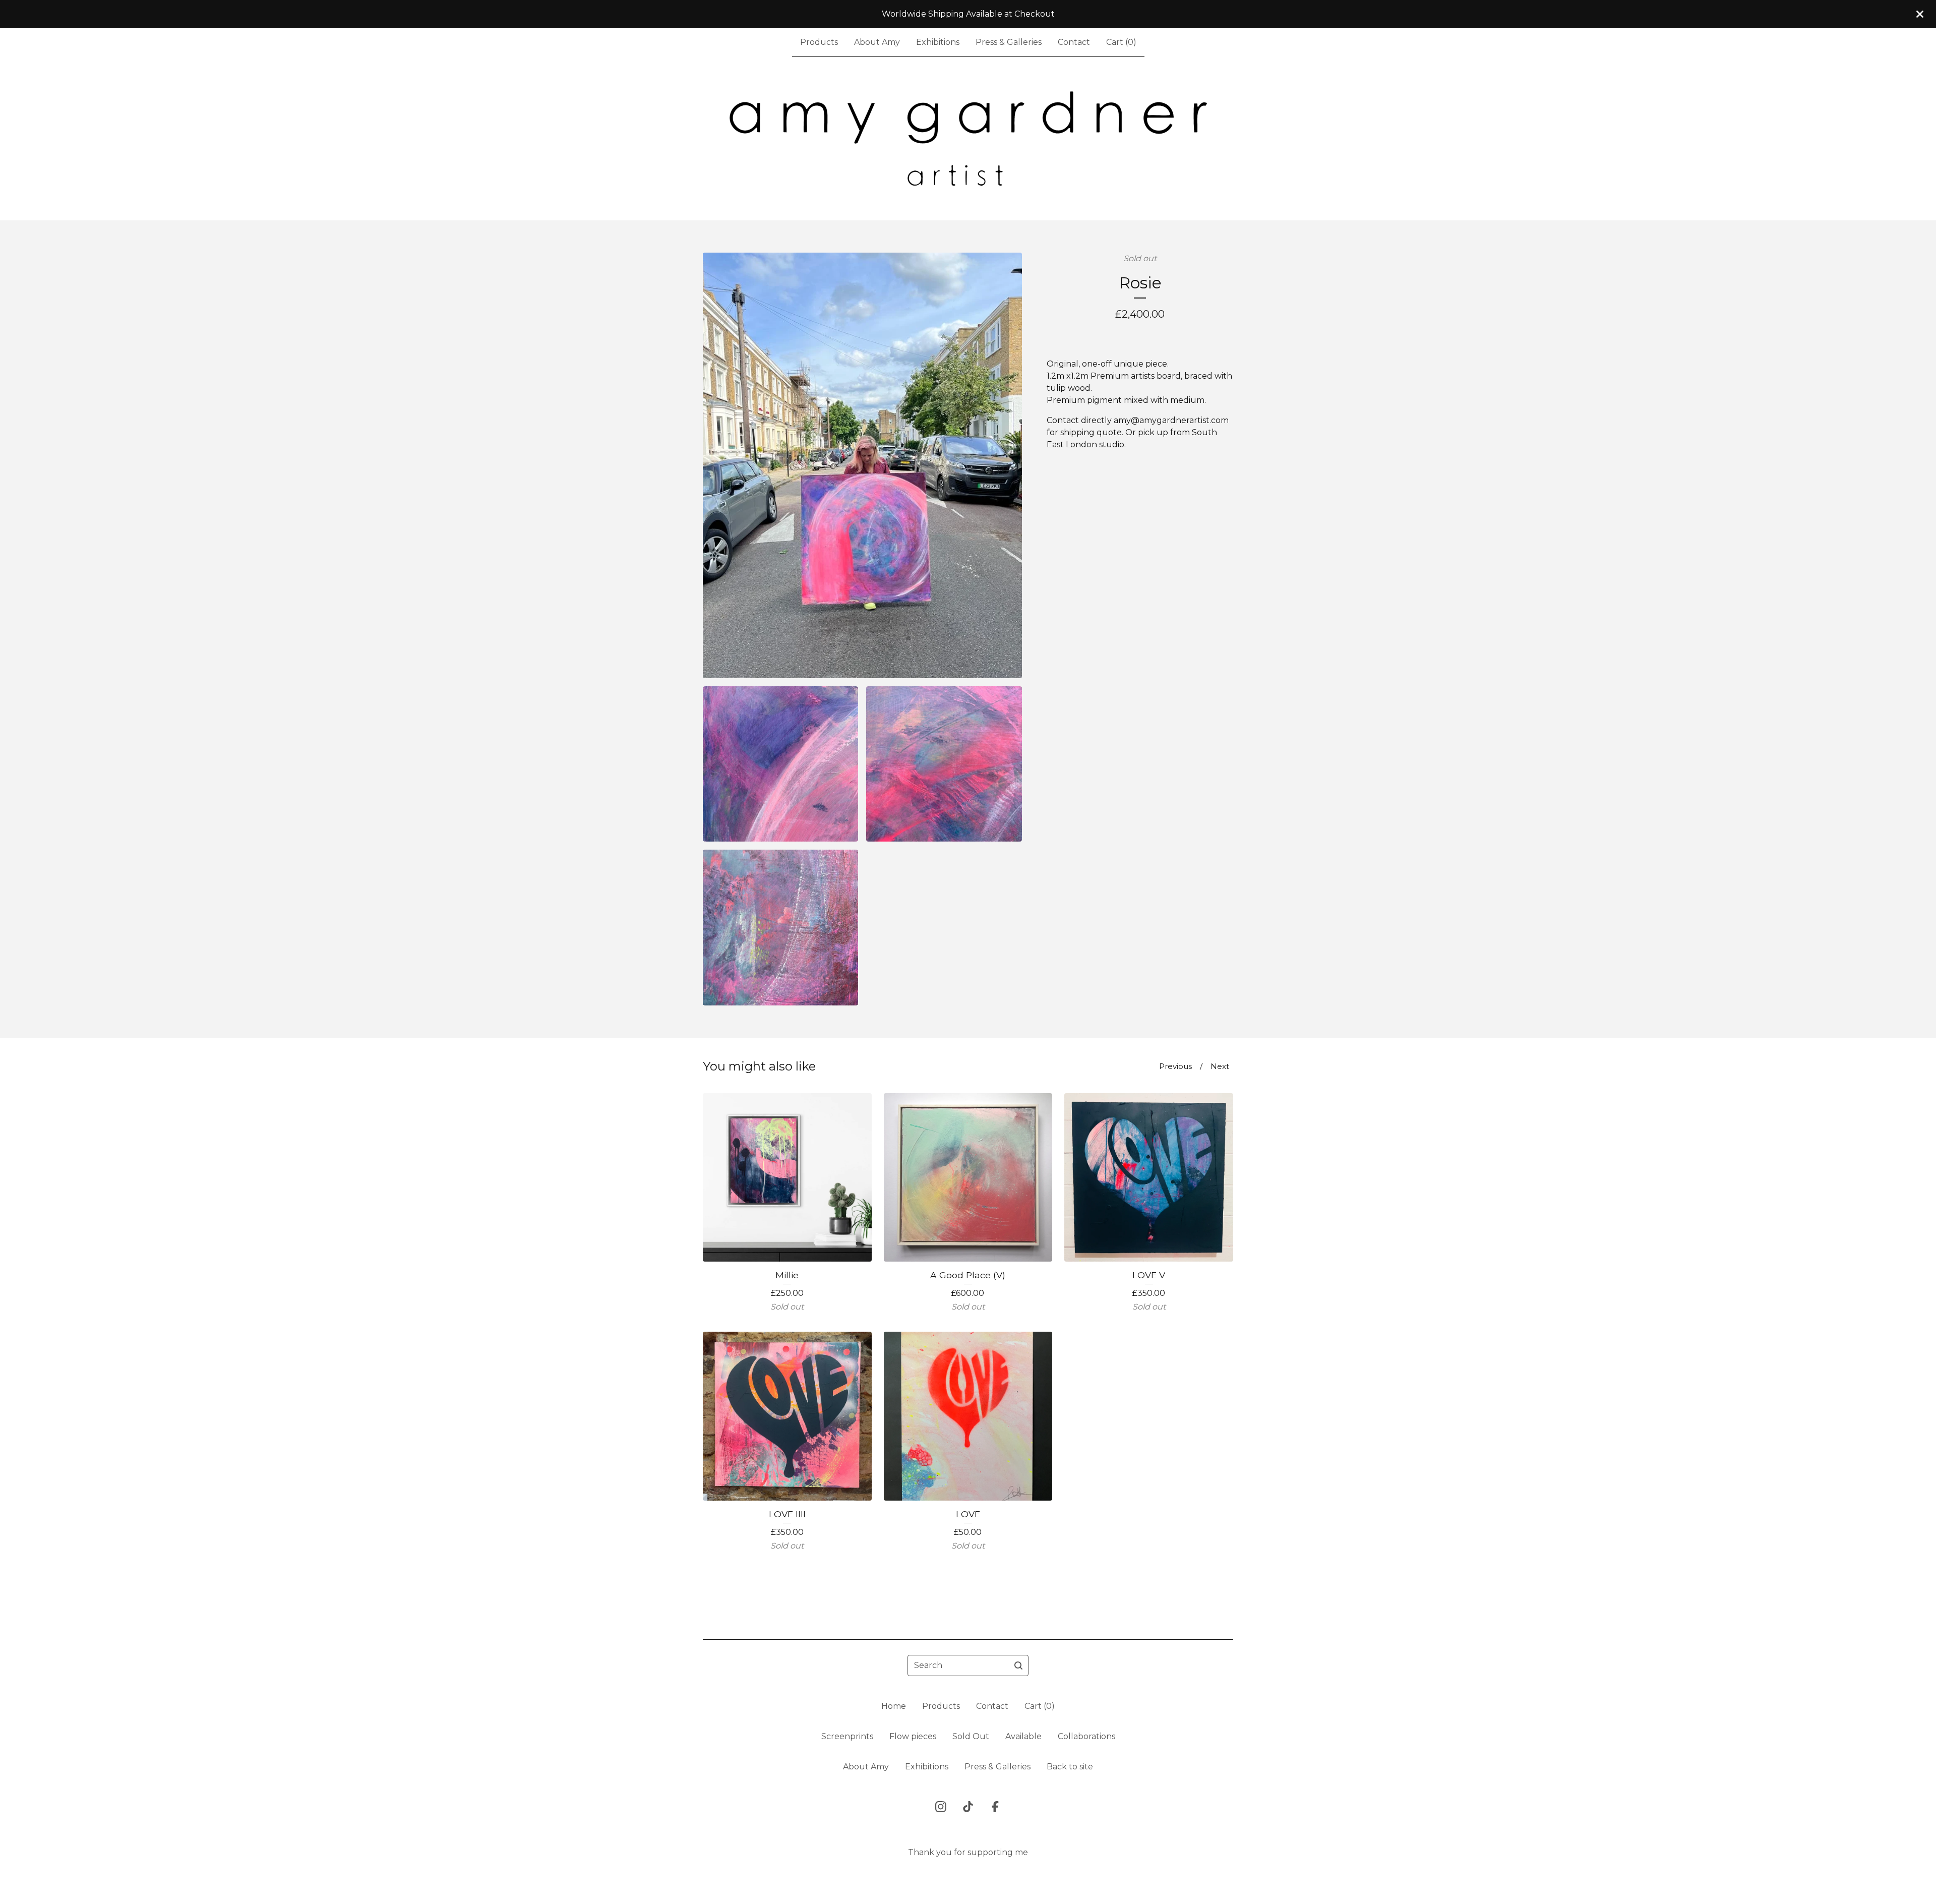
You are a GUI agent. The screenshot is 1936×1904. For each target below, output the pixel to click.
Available (1023, 1736)
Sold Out (971, 1736)
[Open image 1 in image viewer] (862, 465)
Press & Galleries (1009, 42)
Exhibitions (938, 42)
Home (894, 1706)
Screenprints (847, 1736)
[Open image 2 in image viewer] (780, 764)
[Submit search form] (1018, 1665)
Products (819, 42)
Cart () (1121, 42)
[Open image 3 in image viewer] (944, 764)
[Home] (968, 139)
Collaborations (1086, 1736)
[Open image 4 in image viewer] (780, 927)
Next (1220, 1066)
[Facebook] (995, 1807)
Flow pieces (913, 1736)
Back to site (1070, 1767)
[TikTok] (968, 1807)
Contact (1074, 42)
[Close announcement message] (1920, 14)
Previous (1175, 1066)
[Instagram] (941, 1807)
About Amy (877, 42)
